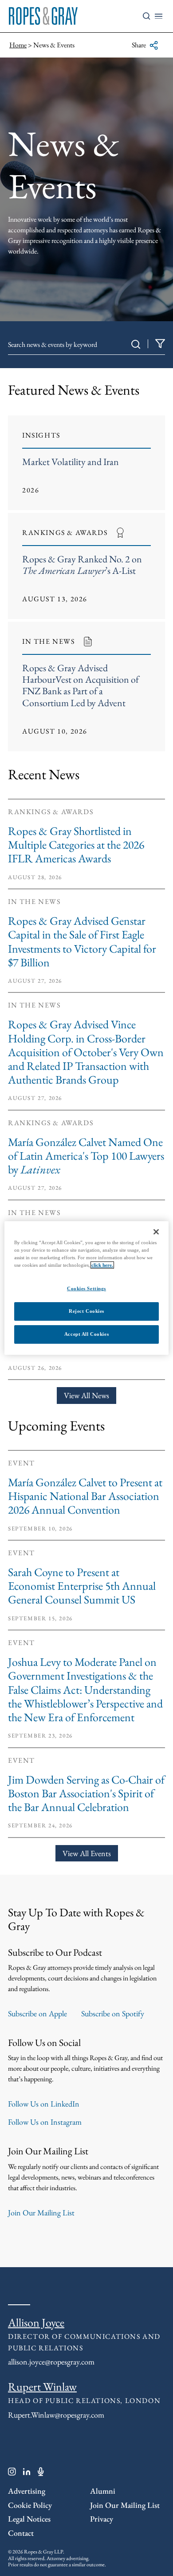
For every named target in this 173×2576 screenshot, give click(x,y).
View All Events (87, 1853)
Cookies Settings (86, 1288)
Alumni (103, 2491)
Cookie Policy (30, 2505)
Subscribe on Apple (37, 2013)
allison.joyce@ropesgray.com (51, 2362)
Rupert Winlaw (42, 2387)
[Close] (156, 1232)
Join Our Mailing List (41, 2213)
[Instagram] (12, 2473)
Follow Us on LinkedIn (44, 2104)
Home (18, 45)
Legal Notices (29, 2519)
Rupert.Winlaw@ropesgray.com (56, 2415)
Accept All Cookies (86, 1334)
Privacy (102, 2519)
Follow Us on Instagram (45, 2122)
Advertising (27, 2491)
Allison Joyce (36, 2322)
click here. (102, 1265)
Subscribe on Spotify (113, 2013)
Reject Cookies (86, 1311)
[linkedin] (27, 2473)
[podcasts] (41, 2473)
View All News (86, 1395)
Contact (21, 2533)
